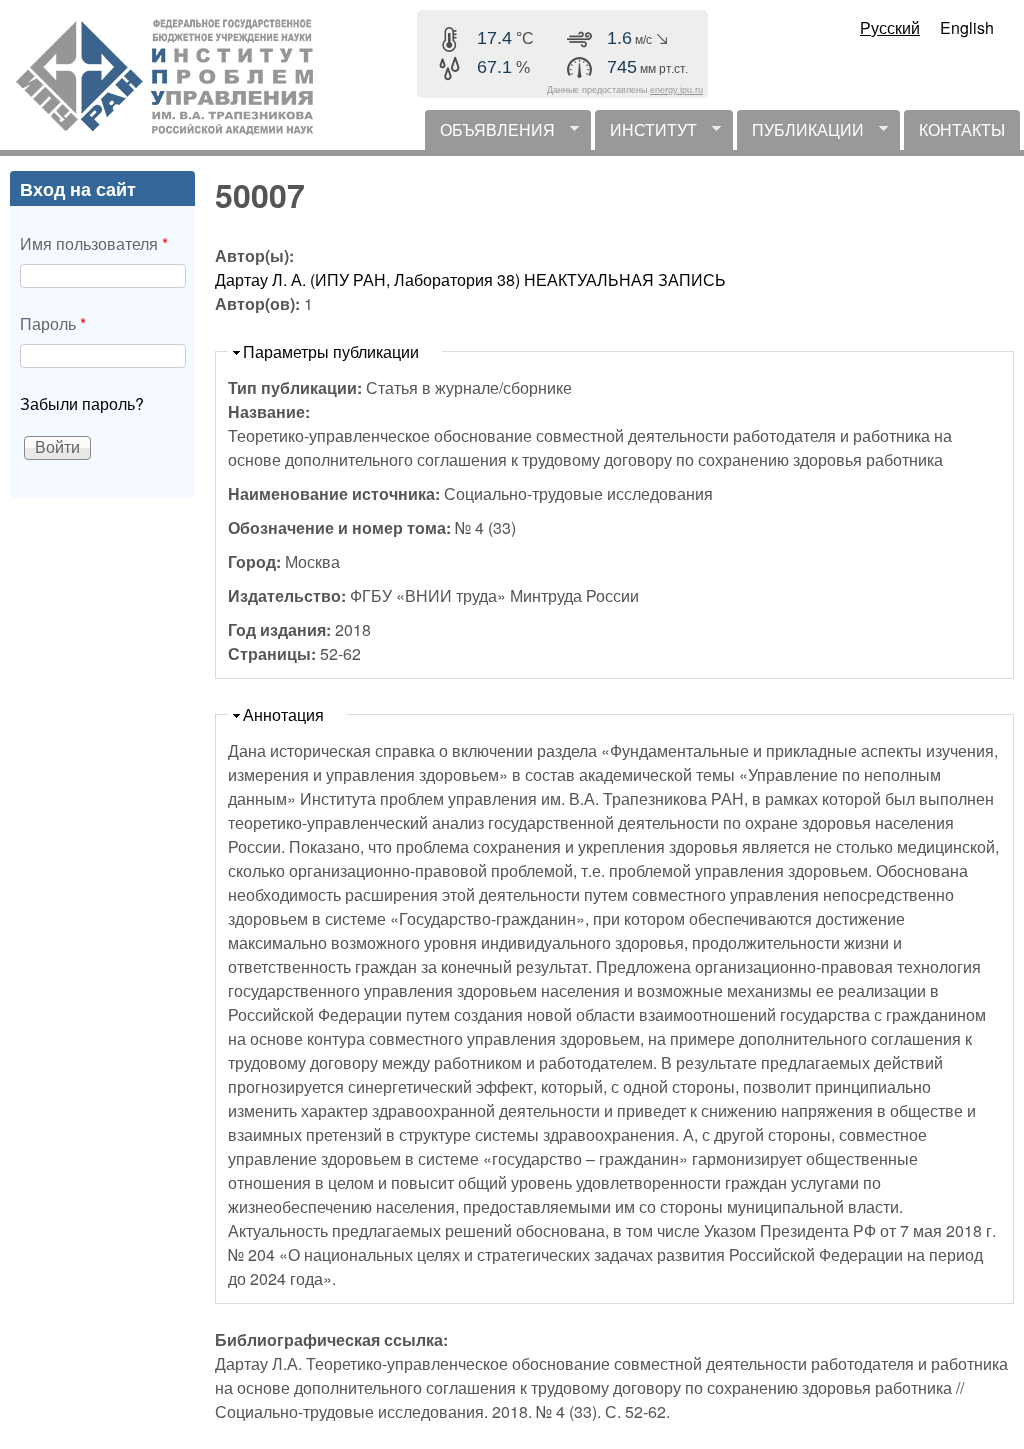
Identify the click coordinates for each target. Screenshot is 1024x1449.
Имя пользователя (94, 243)
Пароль (53, 323)
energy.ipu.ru (676, 90)
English (967, 27)
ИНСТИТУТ (646, 134)
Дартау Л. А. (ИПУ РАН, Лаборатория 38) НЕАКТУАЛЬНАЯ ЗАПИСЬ (470, 279)
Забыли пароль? (82, 403)
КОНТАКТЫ (962, 129)
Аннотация (283, 714)
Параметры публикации (331, 351)
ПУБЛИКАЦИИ (800, 134)
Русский (890, 27)
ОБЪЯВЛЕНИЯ (490, 134)
